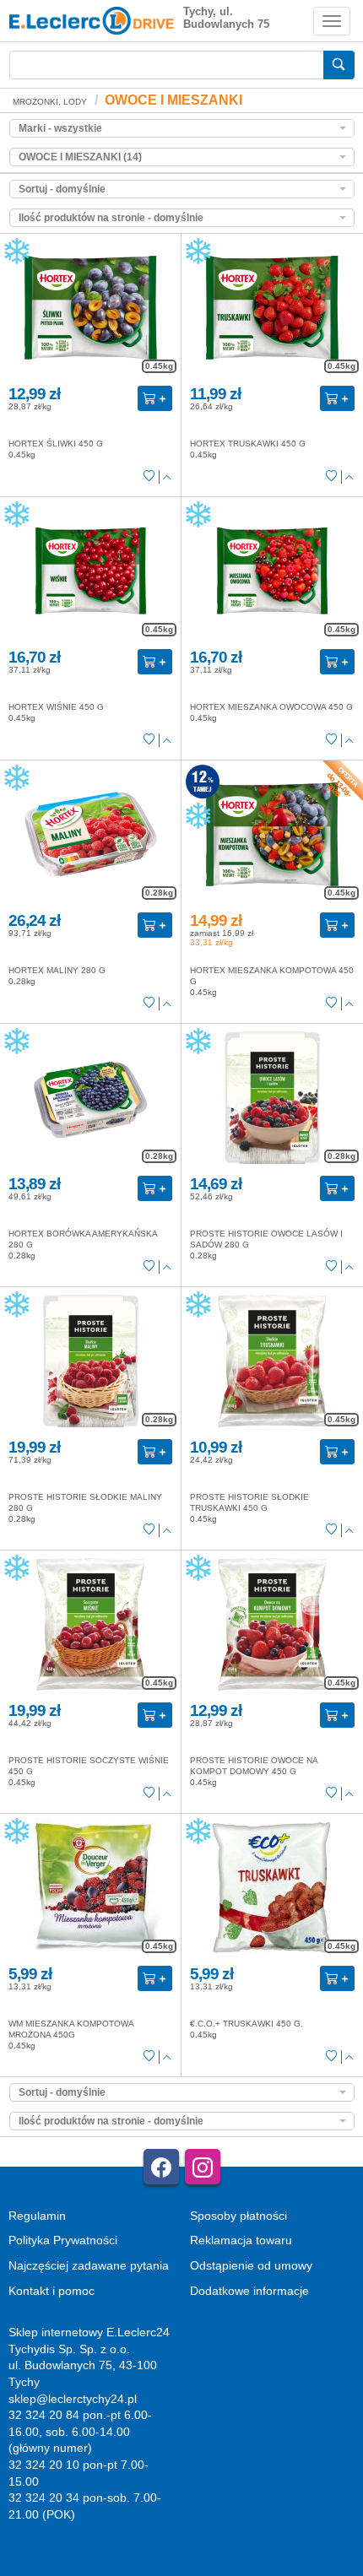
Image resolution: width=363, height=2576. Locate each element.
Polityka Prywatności (63, 2240)
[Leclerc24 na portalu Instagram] (203, 2167)
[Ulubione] (149, 478)
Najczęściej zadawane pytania (89, 2265)
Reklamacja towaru (241, 2240)
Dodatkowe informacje (249, 2291)
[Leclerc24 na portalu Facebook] (161, 2167)
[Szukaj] (339, 65)
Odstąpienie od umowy (251, 2265)
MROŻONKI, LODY (50, 102)
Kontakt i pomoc (51, 2291)
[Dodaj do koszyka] (155, 398)
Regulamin (37, 2216)
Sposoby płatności (238, 2216)
